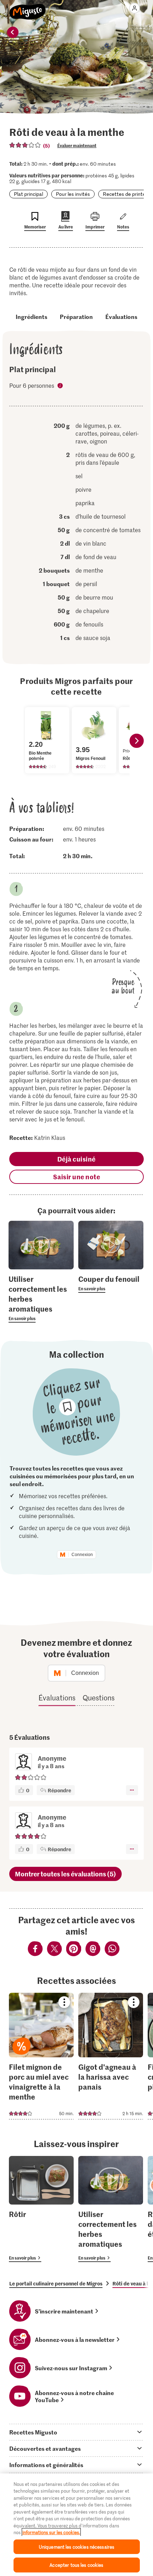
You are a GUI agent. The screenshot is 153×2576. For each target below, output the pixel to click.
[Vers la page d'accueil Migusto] (28, 8)
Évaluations (121, 316)
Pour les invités (73, 194)
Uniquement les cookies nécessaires (76, 2547)
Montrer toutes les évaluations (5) (65, 1874)
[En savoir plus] (41, 1298)
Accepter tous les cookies (76, 2565)
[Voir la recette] (41, 2056)
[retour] (13, 32)
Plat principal (28, 194)
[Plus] (132, 1790)
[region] (76, 2525)
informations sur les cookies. (51, 2532)
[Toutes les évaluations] (25, 145)
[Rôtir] (41, 2209)
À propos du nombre (61, 386)
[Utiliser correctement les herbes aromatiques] (111, 2209)
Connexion (82, 1555)
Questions (99, 1698)
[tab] (76, 2432)
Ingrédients (31, 316)
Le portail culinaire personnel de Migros (56, 2283)
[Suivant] (137, 741)
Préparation (76, 316)
